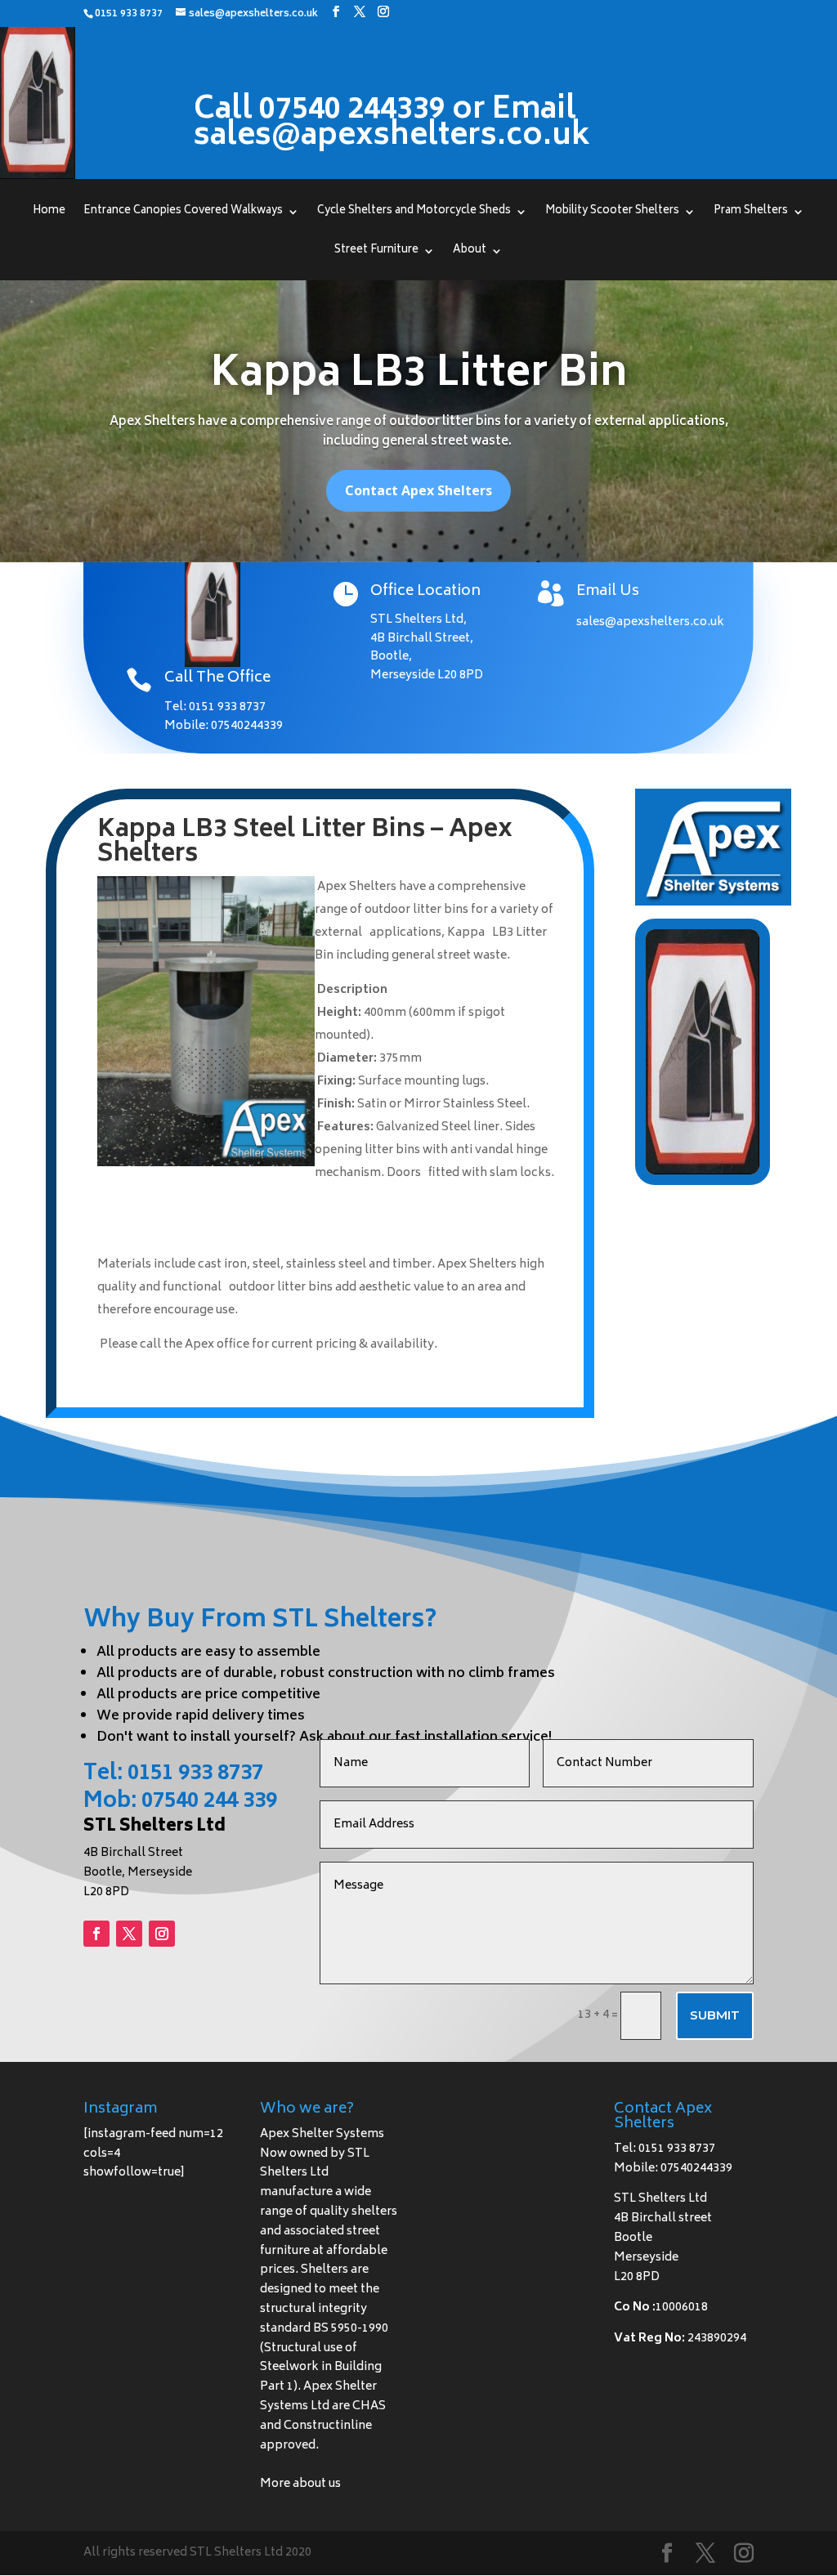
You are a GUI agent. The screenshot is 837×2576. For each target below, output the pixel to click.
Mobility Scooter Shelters (612, 213)
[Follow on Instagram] (162, 1934)
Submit (715, 2015)
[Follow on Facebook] (96, 1934)
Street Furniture (376, 253)
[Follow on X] (129, 1934)
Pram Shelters (751, 213)
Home (49, 213)
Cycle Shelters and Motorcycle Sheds (414, 213)
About (470, 253)
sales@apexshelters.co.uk (650, 622)
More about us (300, 2484)
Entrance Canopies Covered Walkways (183, 213)
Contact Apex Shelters (418, 490)
